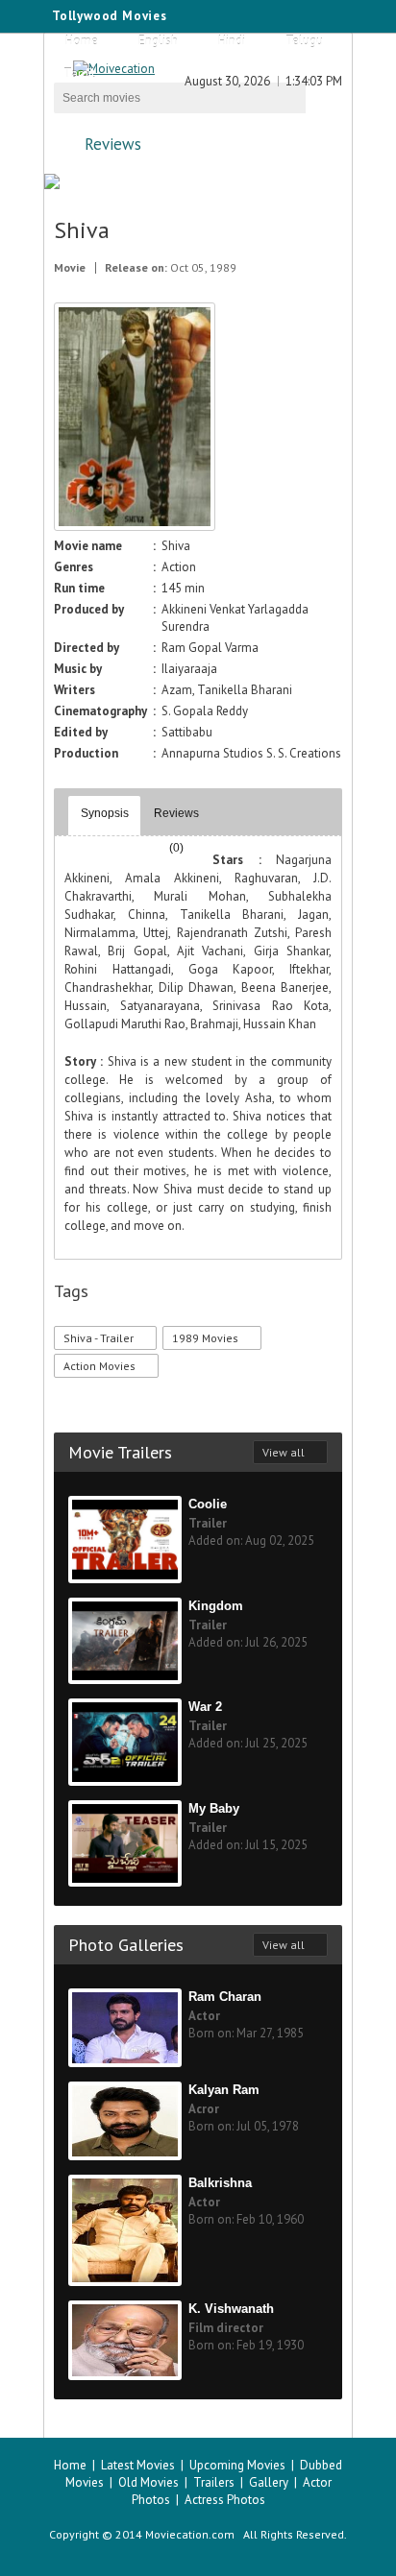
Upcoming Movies (237, 2465)
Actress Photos (225, 2500)
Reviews (113, 144)
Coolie (208, 1504)
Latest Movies (138, 2465)
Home (82, 41)
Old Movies (148, 2482)
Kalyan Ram (224, 2090)
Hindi (232, 41)
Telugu (304, 41)
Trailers (214, 2482)
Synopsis (105, 813)
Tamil (79, 73)
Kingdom (216, 1606)
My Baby (214, 1808)
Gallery (269, 2482)
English (158, 41)
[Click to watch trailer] (135, 527)
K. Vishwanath (231, 2309)
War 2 (205, 1707)
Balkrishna (220, 2183)
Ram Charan (225, 1997)
